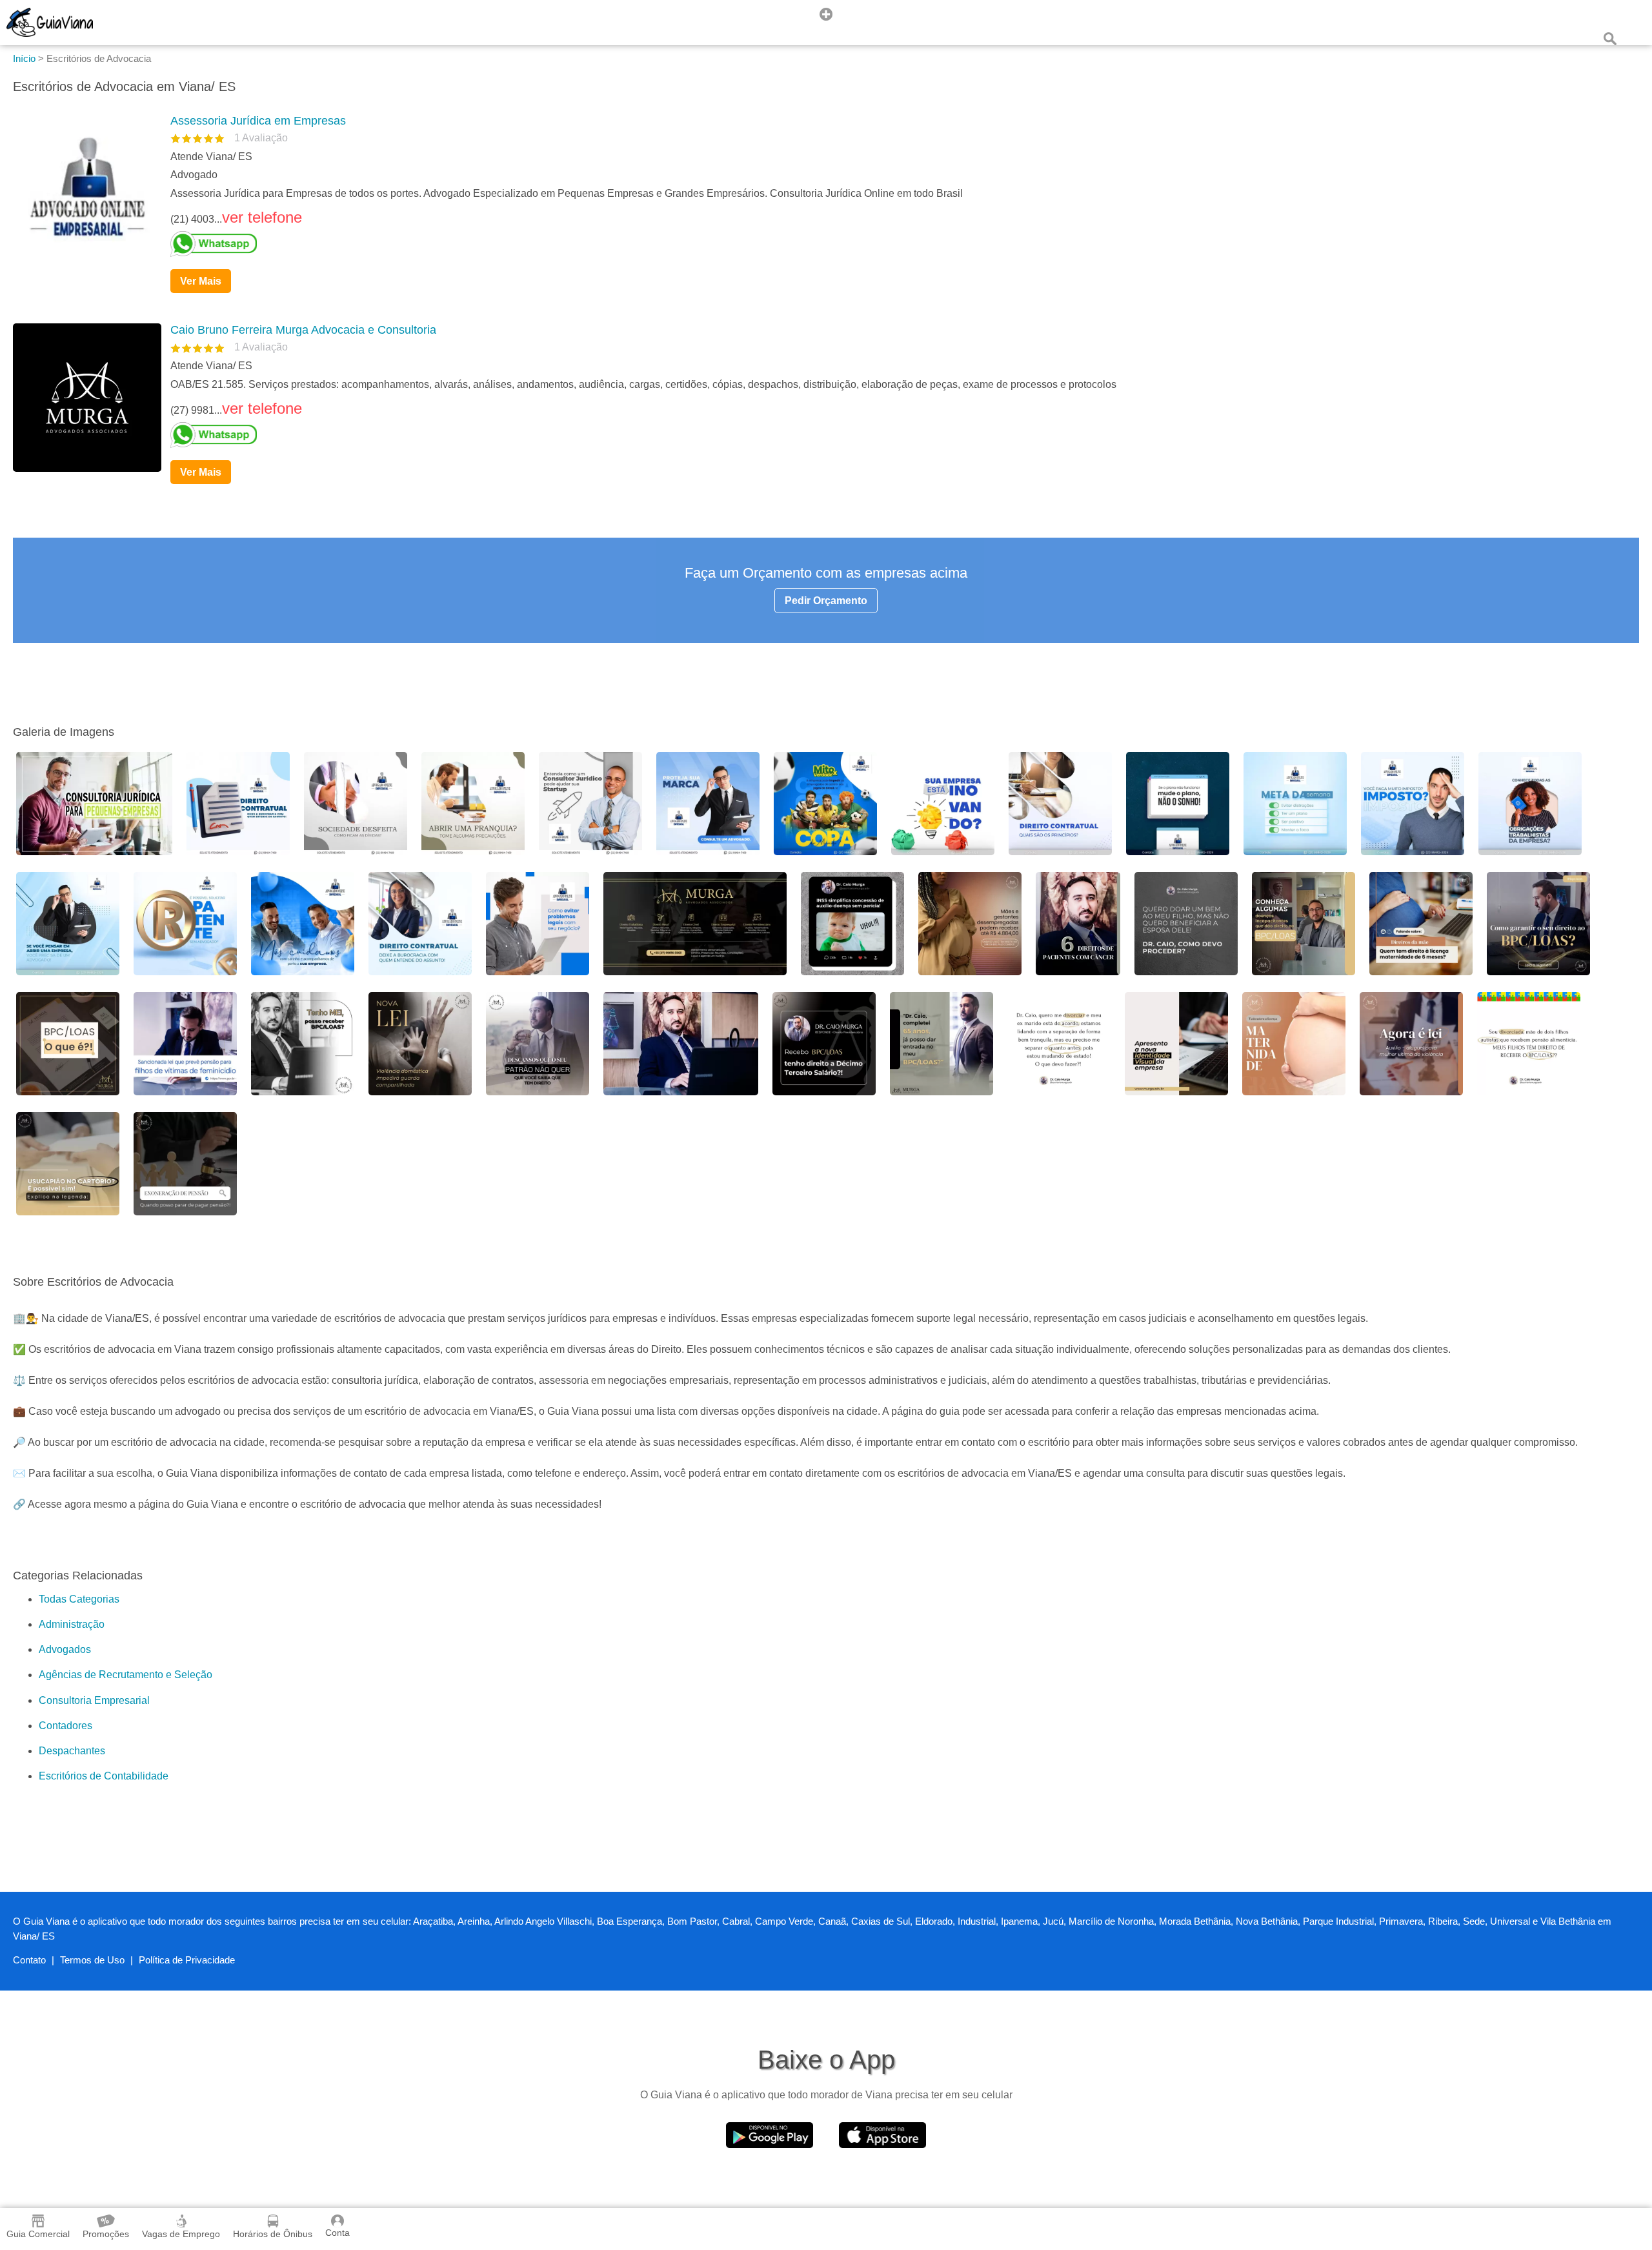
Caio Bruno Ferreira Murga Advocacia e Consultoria (303, 330)
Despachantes (72, 1751)
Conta (337, 2233)
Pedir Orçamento (826, 601)
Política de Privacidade (187, 1960)
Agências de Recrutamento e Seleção (126, 1675)
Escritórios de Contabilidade (104, 1776)
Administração (72, 1624)
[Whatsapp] (900, 244)
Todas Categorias (79, 1599)
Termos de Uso (92, 1960)
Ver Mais (201, 281)
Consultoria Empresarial (94, 1700)
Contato (29, 1960)
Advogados (65, 1649)
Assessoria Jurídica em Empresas (258, 121)
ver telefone (262, 217)
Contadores (65, 1726)
